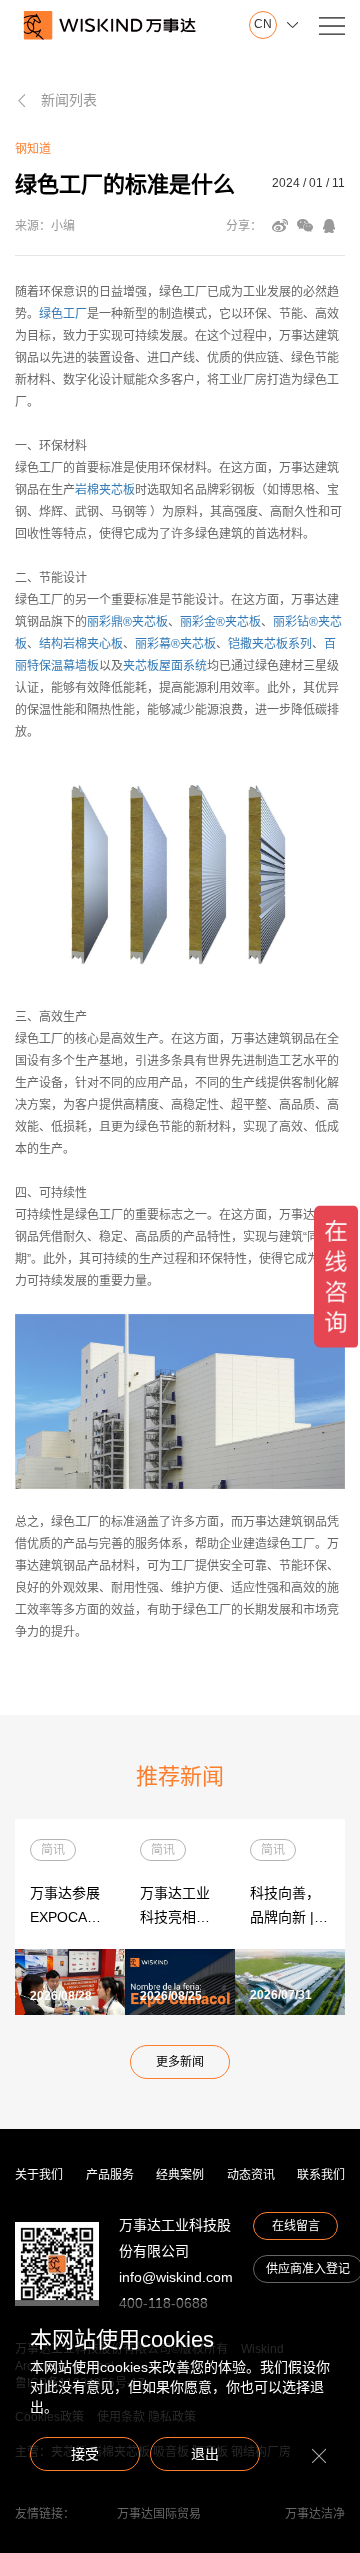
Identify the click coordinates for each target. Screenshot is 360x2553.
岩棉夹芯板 (105, 490)
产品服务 (110, 2175)
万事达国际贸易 (159, 2514)
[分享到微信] (305, 226)
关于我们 (39, 2175)
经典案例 (180, 2175)
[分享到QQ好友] (329, 226)
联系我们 (321, 2175)
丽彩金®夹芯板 (220, 622)
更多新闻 (180, 2062)
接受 (85, 2454)
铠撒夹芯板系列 (270, 644)
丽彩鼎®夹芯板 (127, 622)
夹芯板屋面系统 (165, 666)
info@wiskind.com (176, 2277)
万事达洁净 (315, 2514)
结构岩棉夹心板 (81, 644)
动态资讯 (251, 2175)
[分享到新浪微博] (280, 226)
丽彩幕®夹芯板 (175, 644)
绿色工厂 (63, 314)
